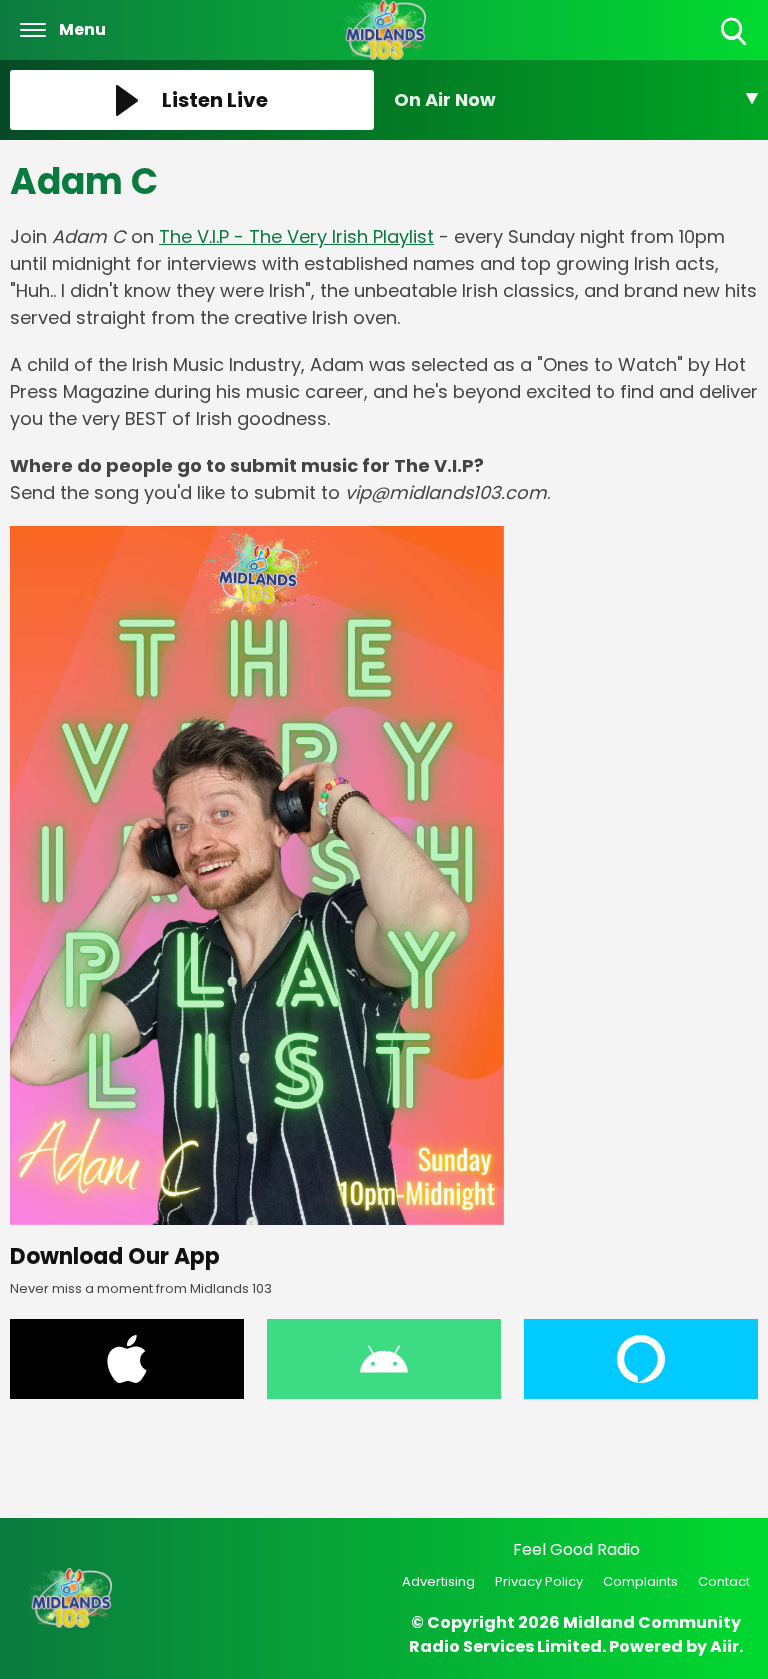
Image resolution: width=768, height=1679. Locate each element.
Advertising (438, 1581)
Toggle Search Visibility (735, 46)
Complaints (640, 1581)
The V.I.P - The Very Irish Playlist (296, 236)
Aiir (724, 1646)
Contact (724, 1581)
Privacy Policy (539, 1581)
